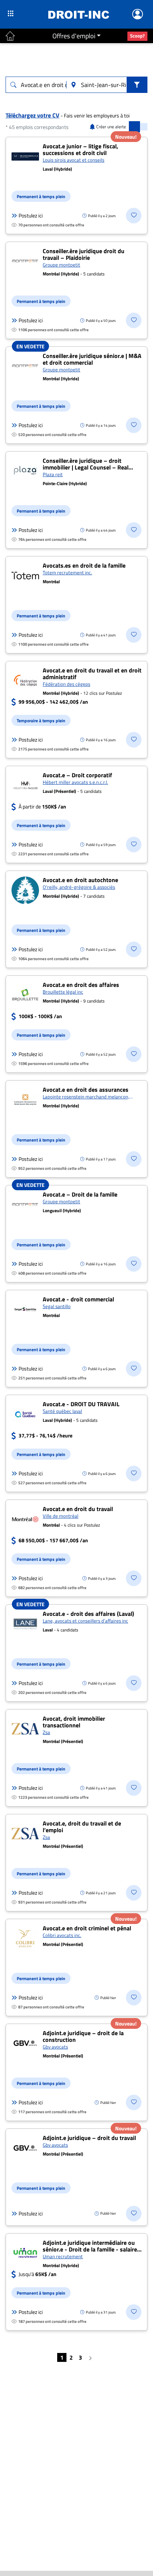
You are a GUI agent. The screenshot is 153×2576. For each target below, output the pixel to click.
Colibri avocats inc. (62, 1935)
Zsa (46, 1732)
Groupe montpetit (61, 265)
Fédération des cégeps (66, 684)
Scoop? (137, 36)
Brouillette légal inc (63, 992)
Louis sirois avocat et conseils (74, 160)
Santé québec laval (62, 1411)
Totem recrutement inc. (67, 572)
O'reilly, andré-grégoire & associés (79, 887)
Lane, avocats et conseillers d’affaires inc (85, 1621)
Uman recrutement (63, 2256)
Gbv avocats (55, 2047)
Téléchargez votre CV (32, 115)
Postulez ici (31, 216)
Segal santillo (57, 1306)
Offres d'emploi (74, 36)
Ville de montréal (61, 1516)
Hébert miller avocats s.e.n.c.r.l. (75, 782)
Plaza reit (53, 474)
